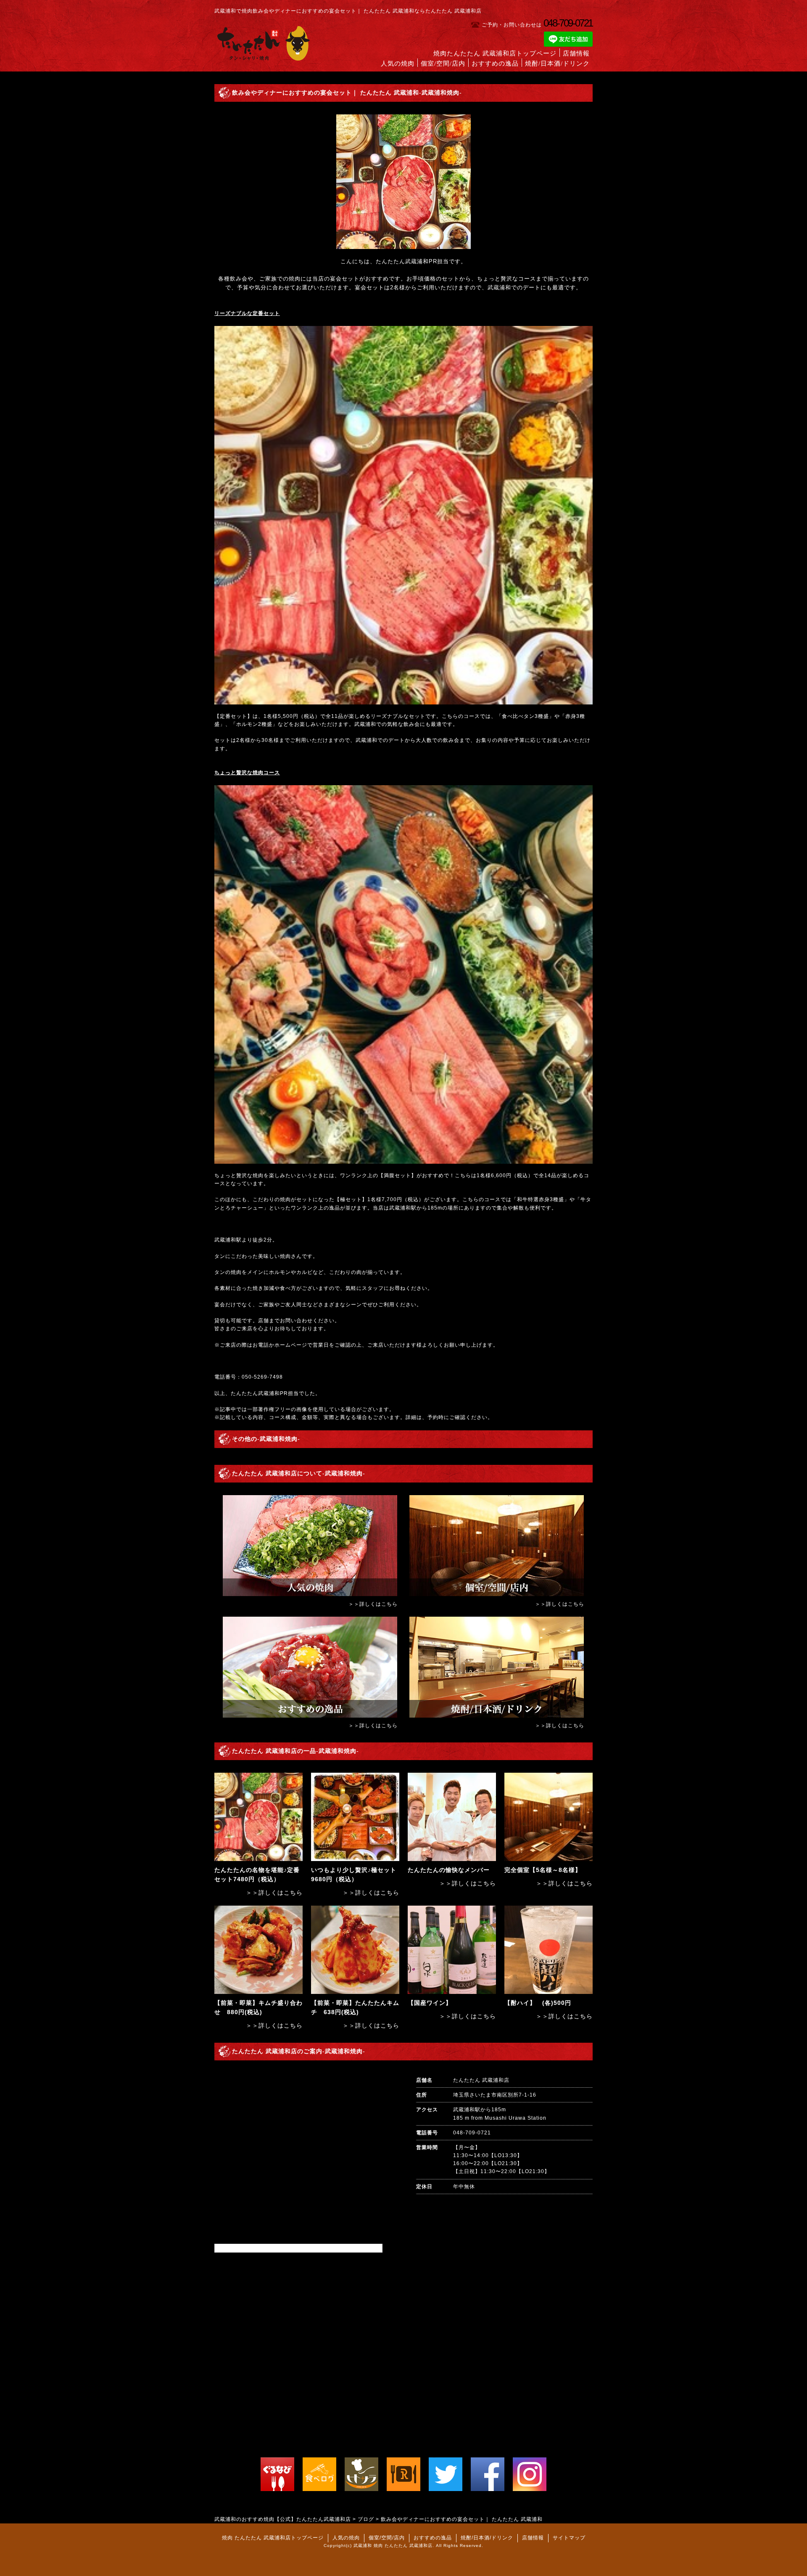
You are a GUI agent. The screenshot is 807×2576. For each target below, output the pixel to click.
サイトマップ (569, 2538)
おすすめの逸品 (495, 64)
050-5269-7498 (262, 1377)
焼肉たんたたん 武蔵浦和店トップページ (495, 53)
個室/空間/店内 (443, 64)
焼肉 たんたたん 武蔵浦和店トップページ (273, 2538)
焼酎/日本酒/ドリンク (557, 64)
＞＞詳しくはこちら (373, 1604)
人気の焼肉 (398, 64)
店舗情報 (576, 53)
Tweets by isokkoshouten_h (252, 2248)
